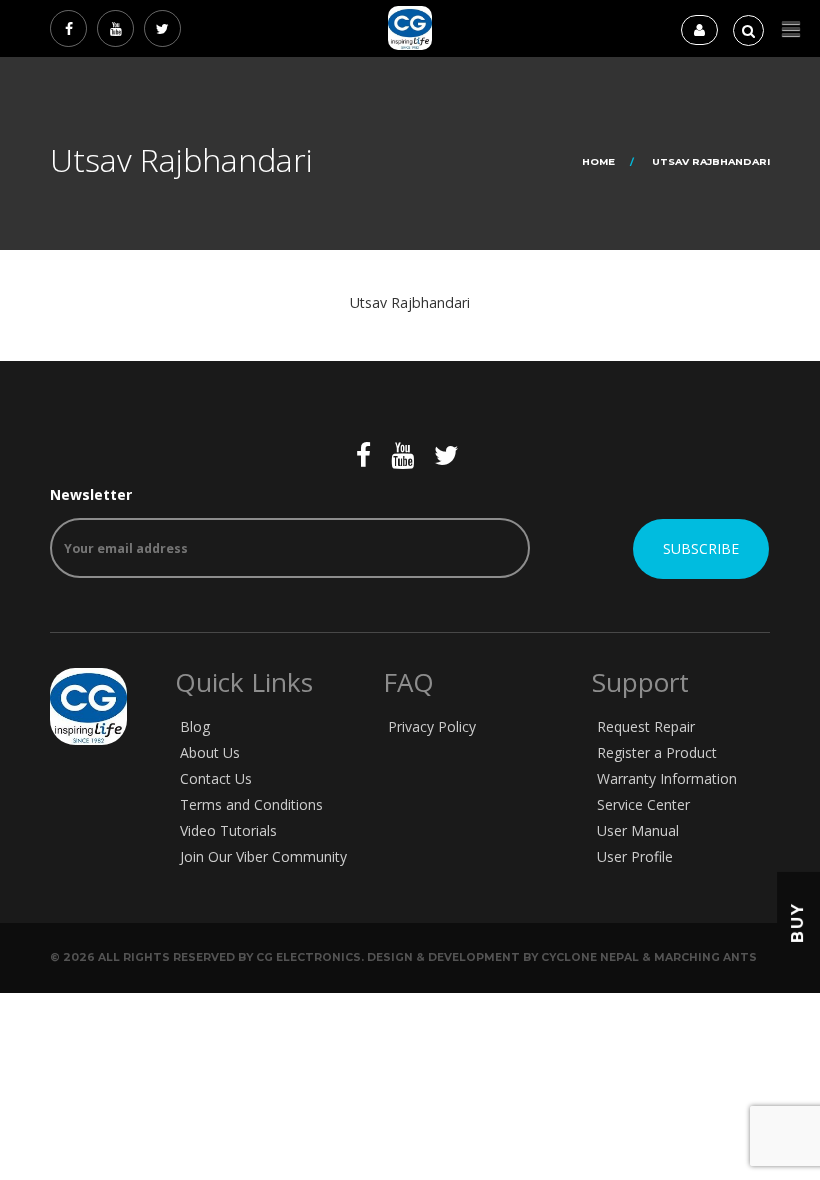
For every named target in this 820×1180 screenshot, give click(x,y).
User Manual (638, 830)
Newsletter (91, 494)
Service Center (643, 804)
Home (598, 161)
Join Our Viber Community (263, 856)
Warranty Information (667, 778)
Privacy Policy (432, 726)
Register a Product (657, 752)
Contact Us (216, 778)
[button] (791, 29)
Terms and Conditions (251, 804)
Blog (195, 726)
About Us (210, 752)
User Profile (635, 856)
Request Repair (646, 726)
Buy (797, 922)
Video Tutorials (228, 830)
